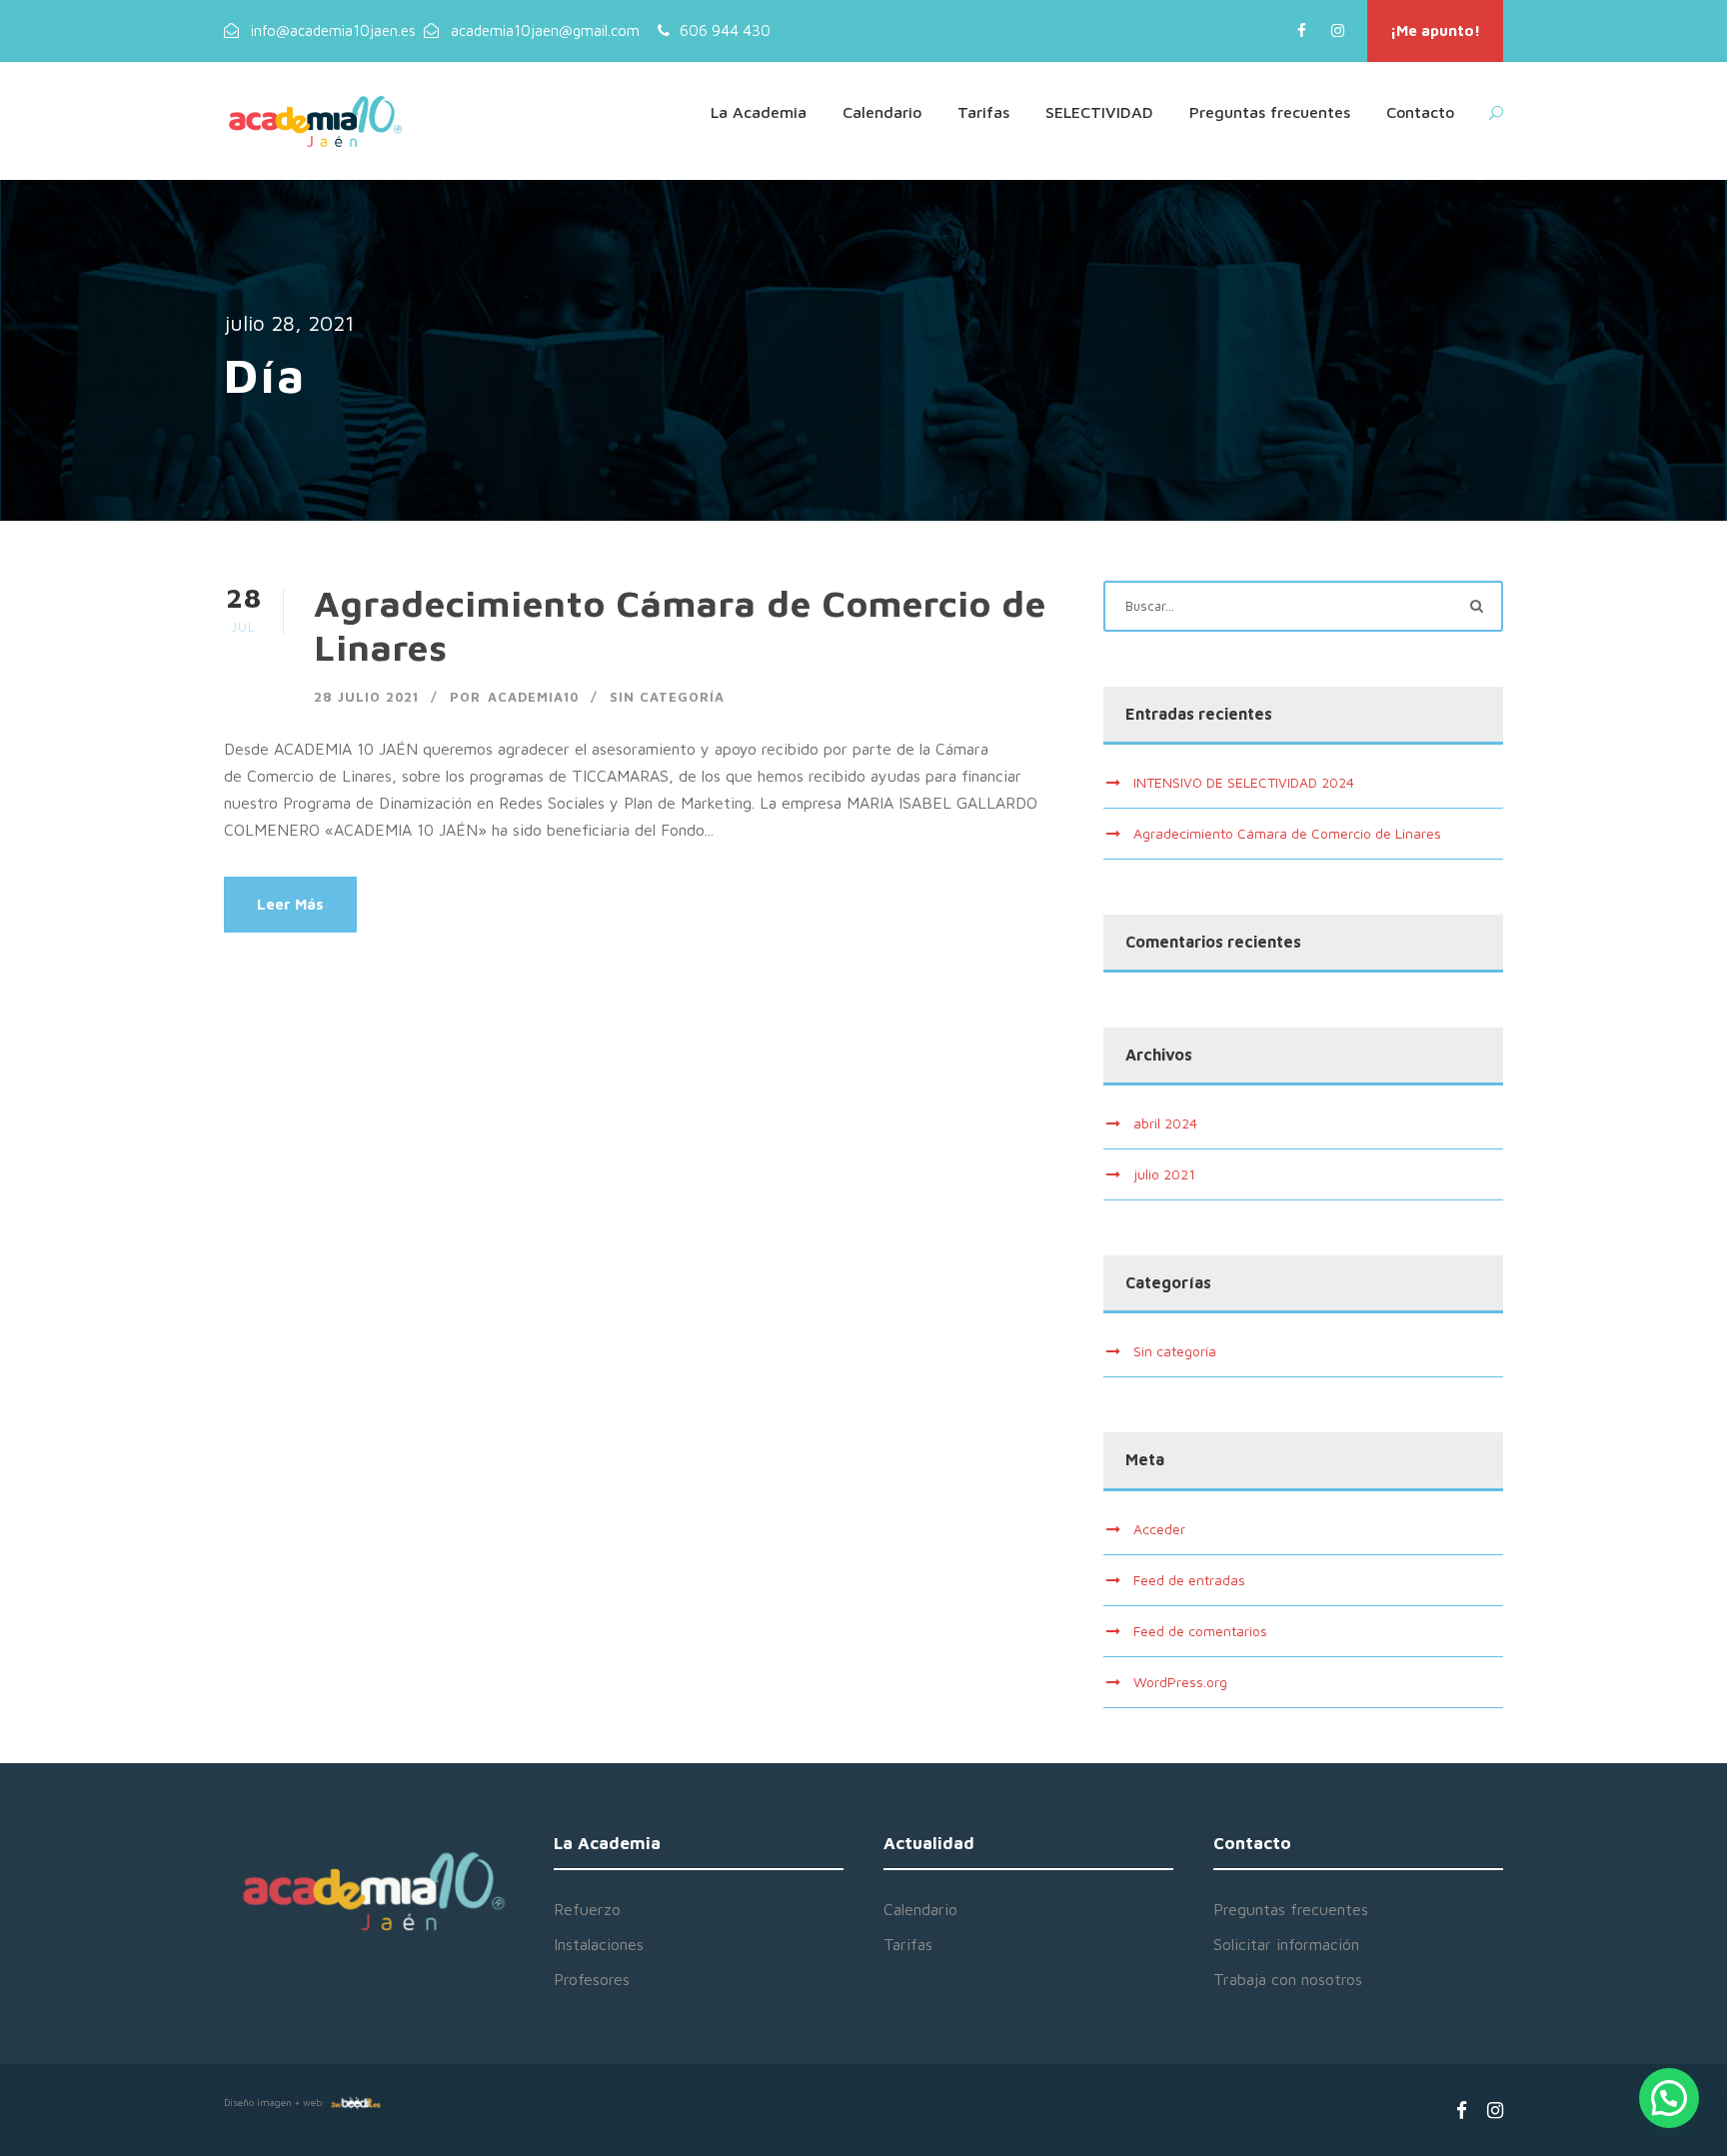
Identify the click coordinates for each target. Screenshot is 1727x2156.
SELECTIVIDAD (1099, 112)
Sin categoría (667, 697)
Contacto (1420, 112)
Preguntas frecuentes (1270, 112)
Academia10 (533, 697)
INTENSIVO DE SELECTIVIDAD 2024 (1244, 782)
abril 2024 (1165, 1123)
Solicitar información (1286, 1944)
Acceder (1159, 1529)
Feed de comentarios (1200, 1631)
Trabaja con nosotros (1288, 1979)
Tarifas (983, 112)
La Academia (759, 112)
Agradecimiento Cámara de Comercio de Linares (1287, 833)
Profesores (592, 1979)
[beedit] (356, 2102)
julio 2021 (1164, 1174)
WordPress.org (1180, 1682)
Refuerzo (587, 1909)
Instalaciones (599, 1944)
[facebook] (1302, 30)
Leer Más (290, 904)
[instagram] (1338, 30)
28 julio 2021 (366, 697)
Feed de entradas (1189, 1580)
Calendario (882, 112)
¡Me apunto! (1435, 30)
